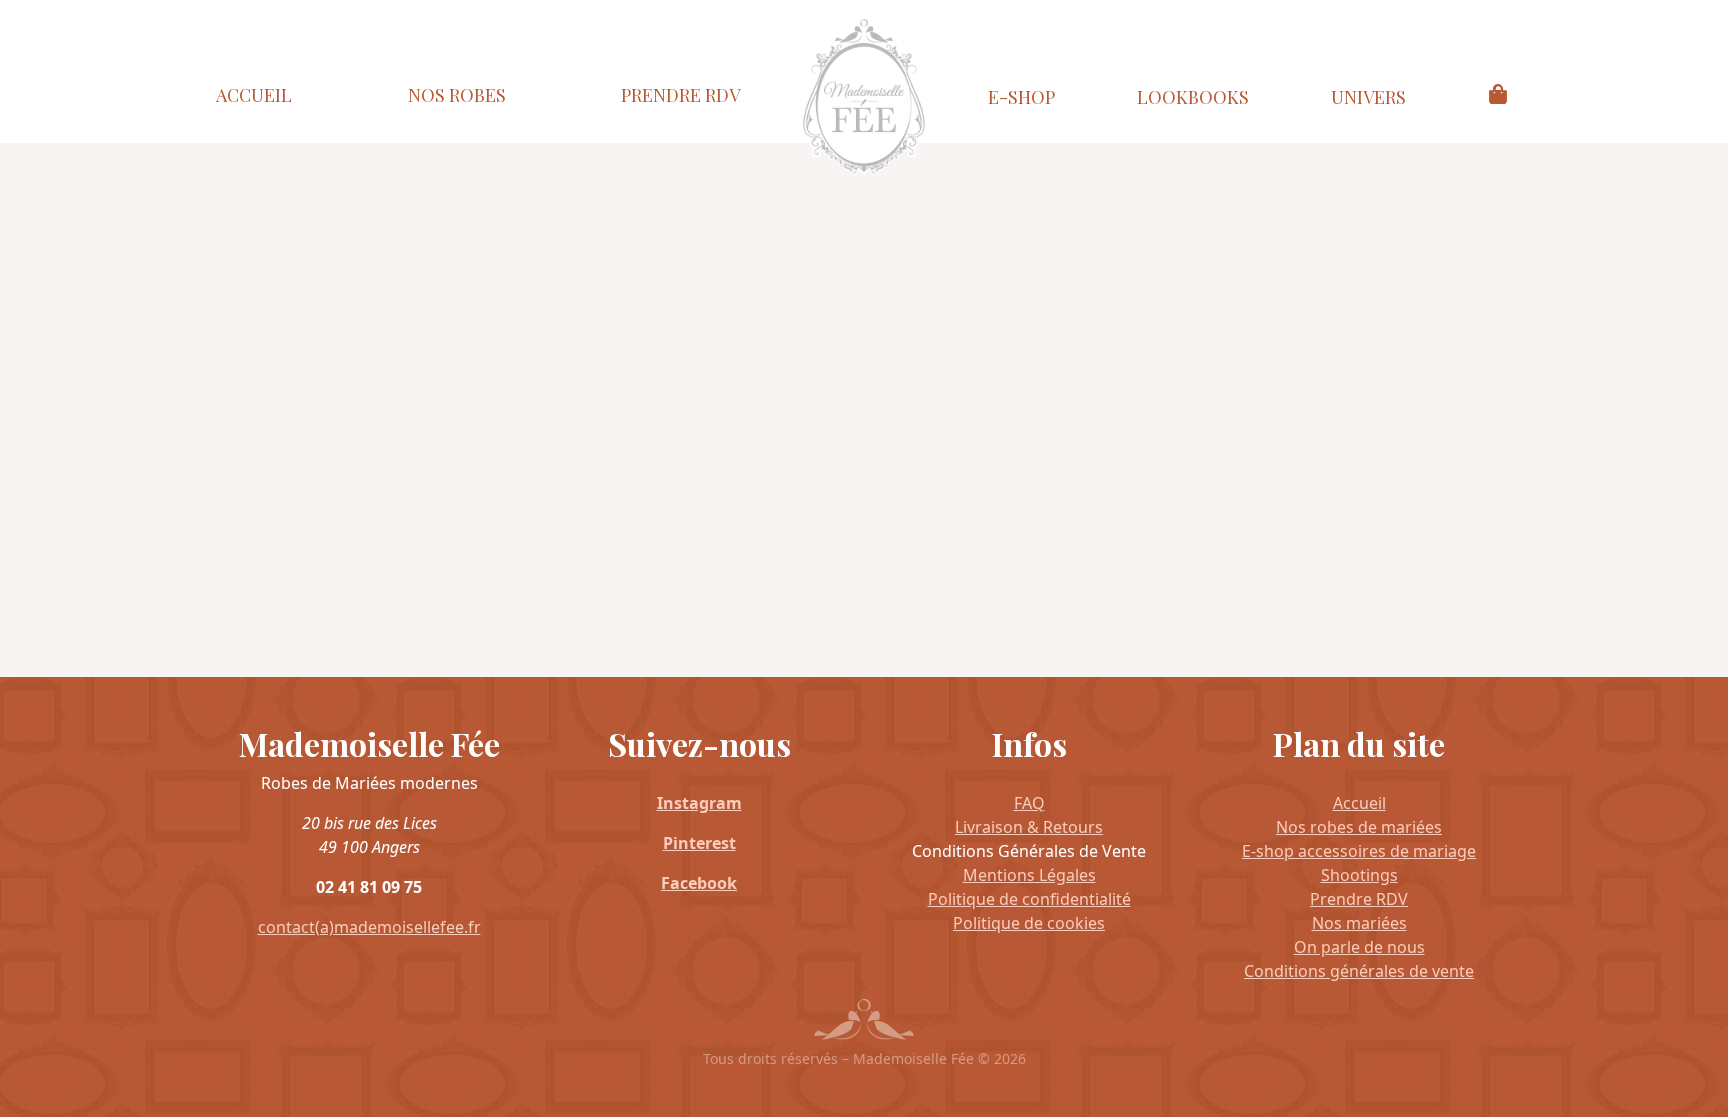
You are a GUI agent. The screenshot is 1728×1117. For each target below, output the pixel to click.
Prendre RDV (680, 95)
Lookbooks (1193, 97)
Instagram (699, 803)
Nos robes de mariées (1359, 827)
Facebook (699, 883)
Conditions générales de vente (1359, 971)
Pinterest (699, 843)
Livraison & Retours (1029, 827)
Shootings (1359, 875)
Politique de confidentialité (1029, 899)
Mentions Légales (1029, 875)
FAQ (1029, 803)
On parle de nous (1359, 947)
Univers (1368, 97)
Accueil (254, 95)
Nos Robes (457, 95)
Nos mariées (1359, 923)
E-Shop (1021, 97)
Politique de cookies (1029, 923)
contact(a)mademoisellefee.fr (369, 927)
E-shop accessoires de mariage (1359, 851)
